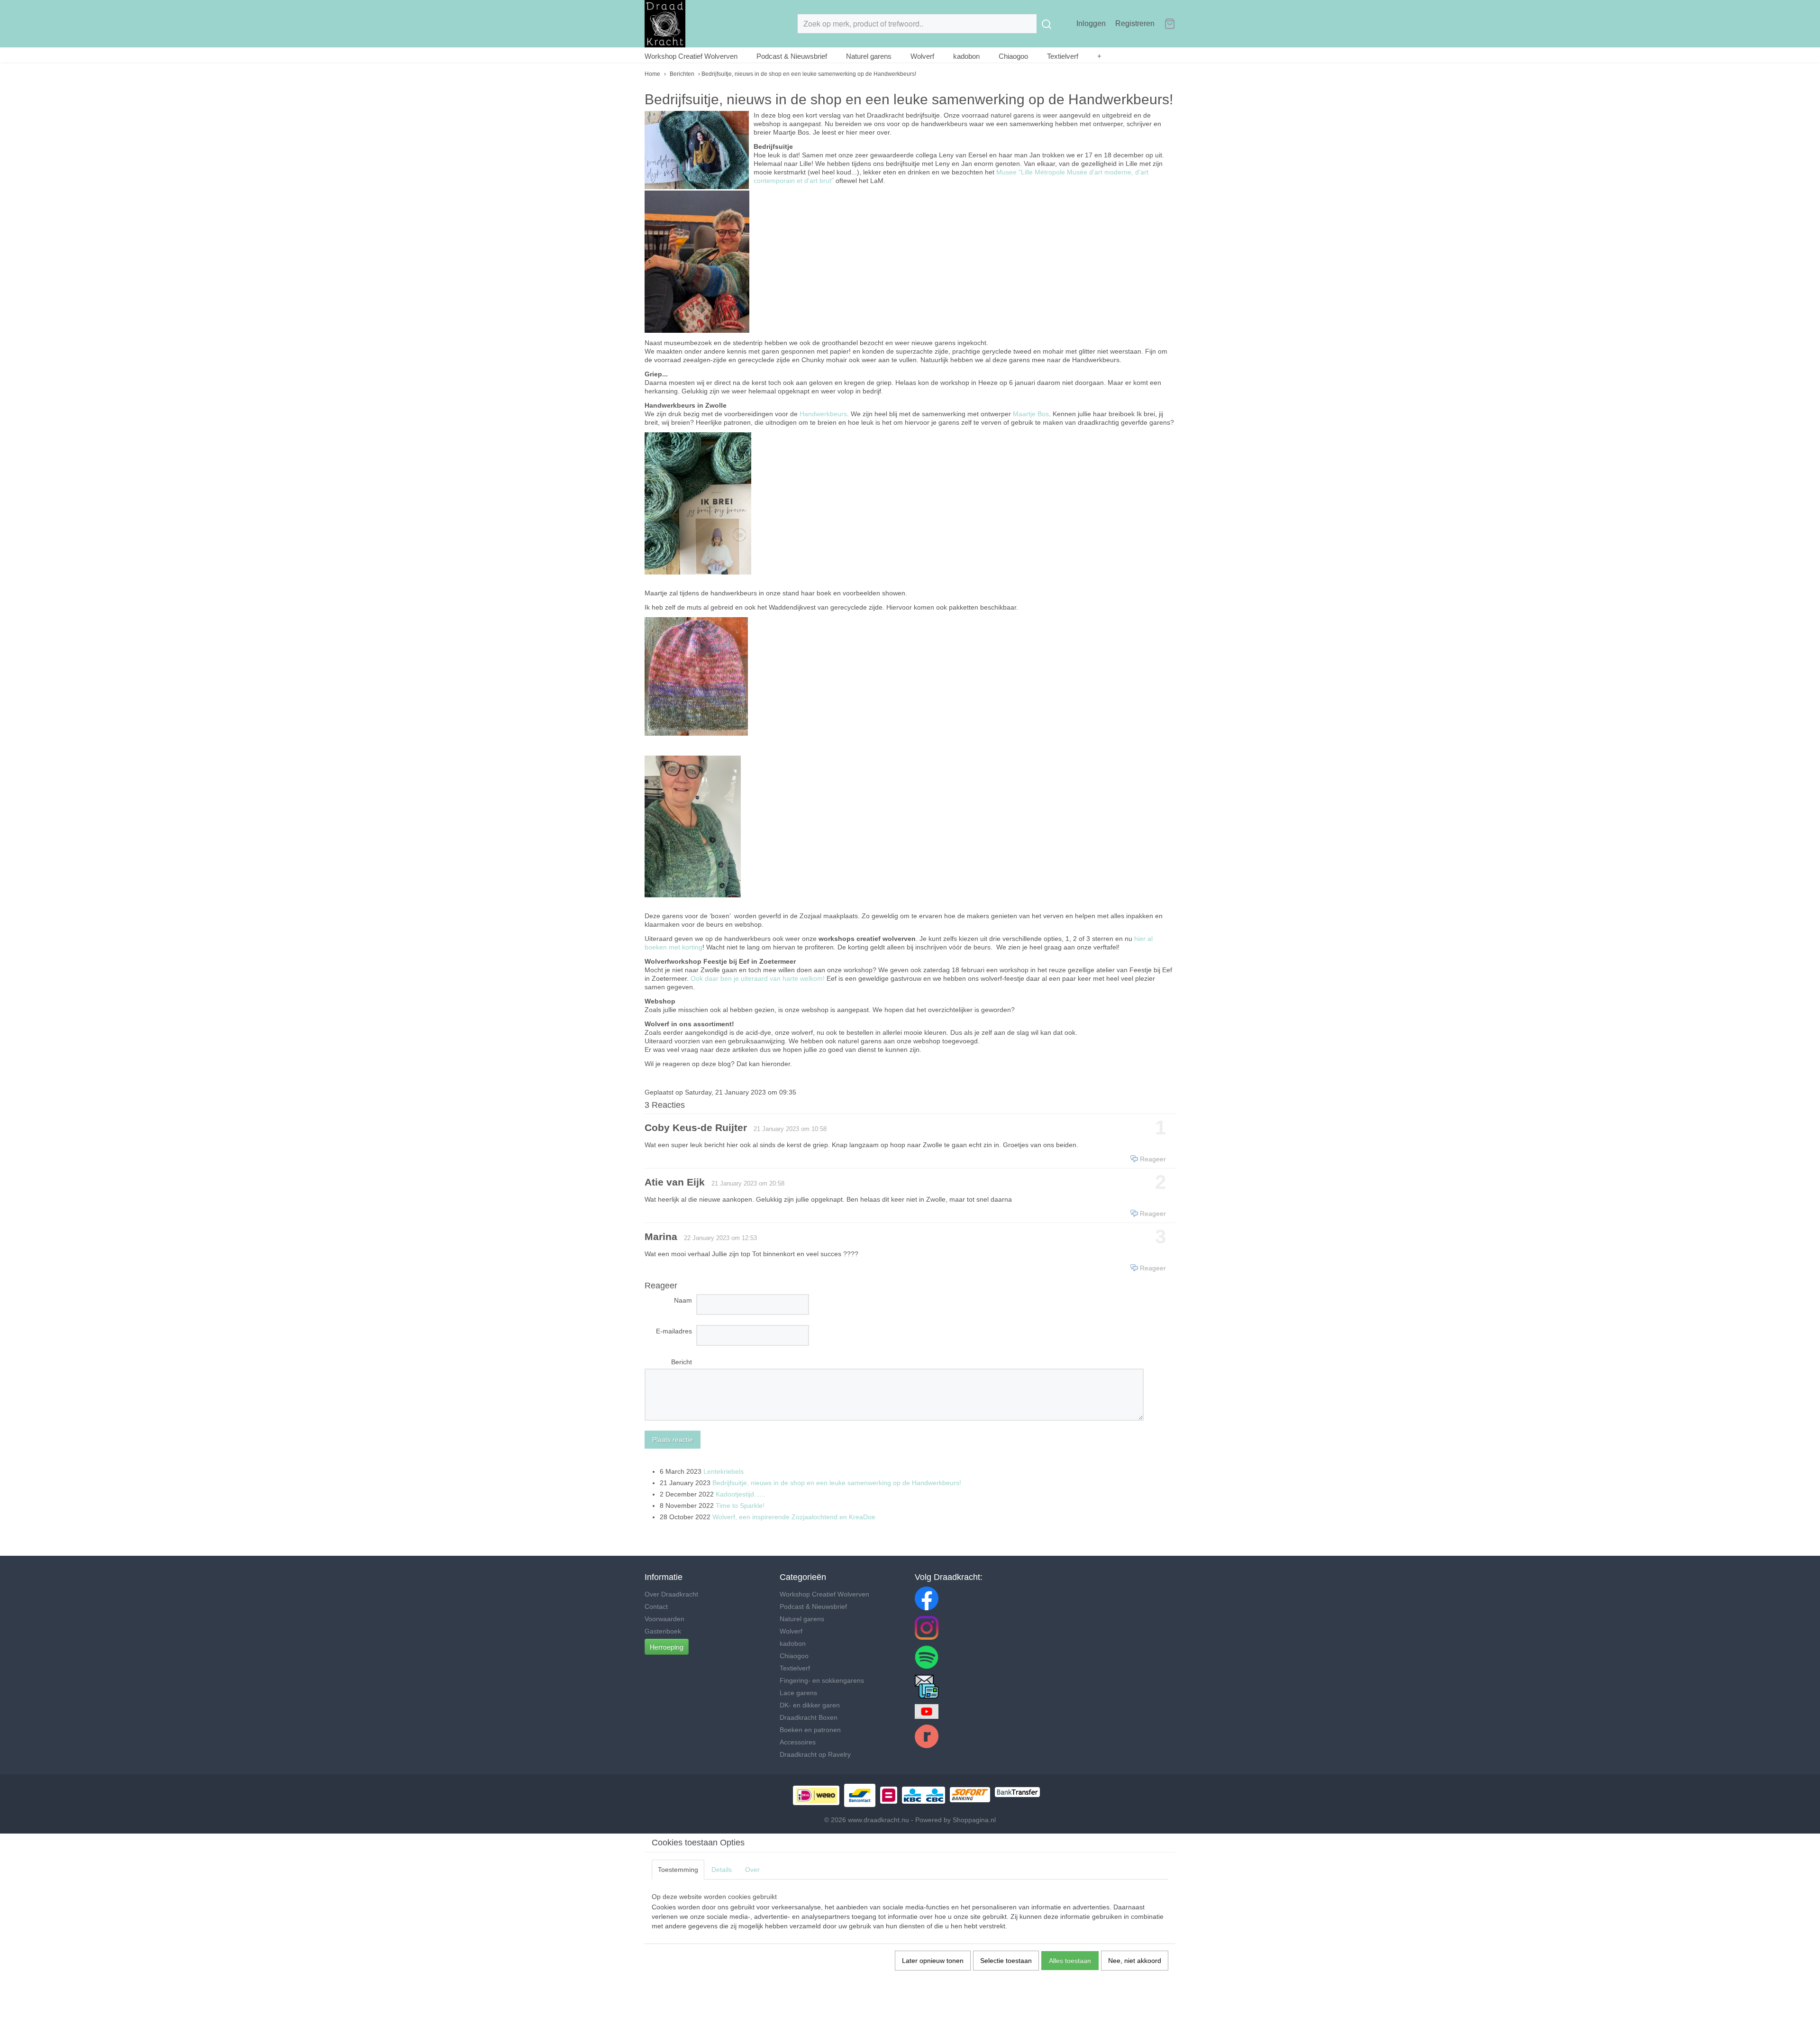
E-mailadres (674, 1331)
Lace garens (798, 1693)
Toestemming (678, 1870)
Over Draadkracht (671, 1594)
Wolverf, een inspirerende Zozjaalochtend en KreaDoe (794, 1517)
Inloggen (1091, 23)
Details (722, 1870)
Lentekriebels (723, 1471)
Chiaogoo (1013, 56)
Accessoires (798, 1742)
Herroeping (667, 1647)
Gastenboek (663, 1631)
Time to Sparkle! (740, 1506)
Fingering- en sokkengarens (822, 1680)
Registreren (1135, 23)
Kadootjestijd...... (741, 1494)
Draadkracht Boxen (809, 1717)
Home (652, 74)
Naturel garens (869, 56)
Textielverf (1063, 56)
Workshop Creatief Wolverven (691, 56)
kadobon (966, 56)
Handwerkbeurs (823, 414)
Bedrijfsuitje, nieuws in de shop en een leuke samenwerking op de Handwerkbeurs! (837, 1483)
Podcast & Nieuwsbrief (792, 56)
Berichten (682, 74)
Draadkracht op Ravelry (815, 1754)
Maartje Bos (1031, 414)
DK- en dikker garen (810, 1705)
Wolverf (922, 56)
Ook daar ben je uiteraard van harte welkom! (758, 978)
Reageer (1153, 1159)
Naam (683, 1300)
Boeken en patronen (810, 1730)
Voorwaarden (664, 1619)
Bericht (682, 1362)
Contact (656, 1606)
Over (752, 1870)
